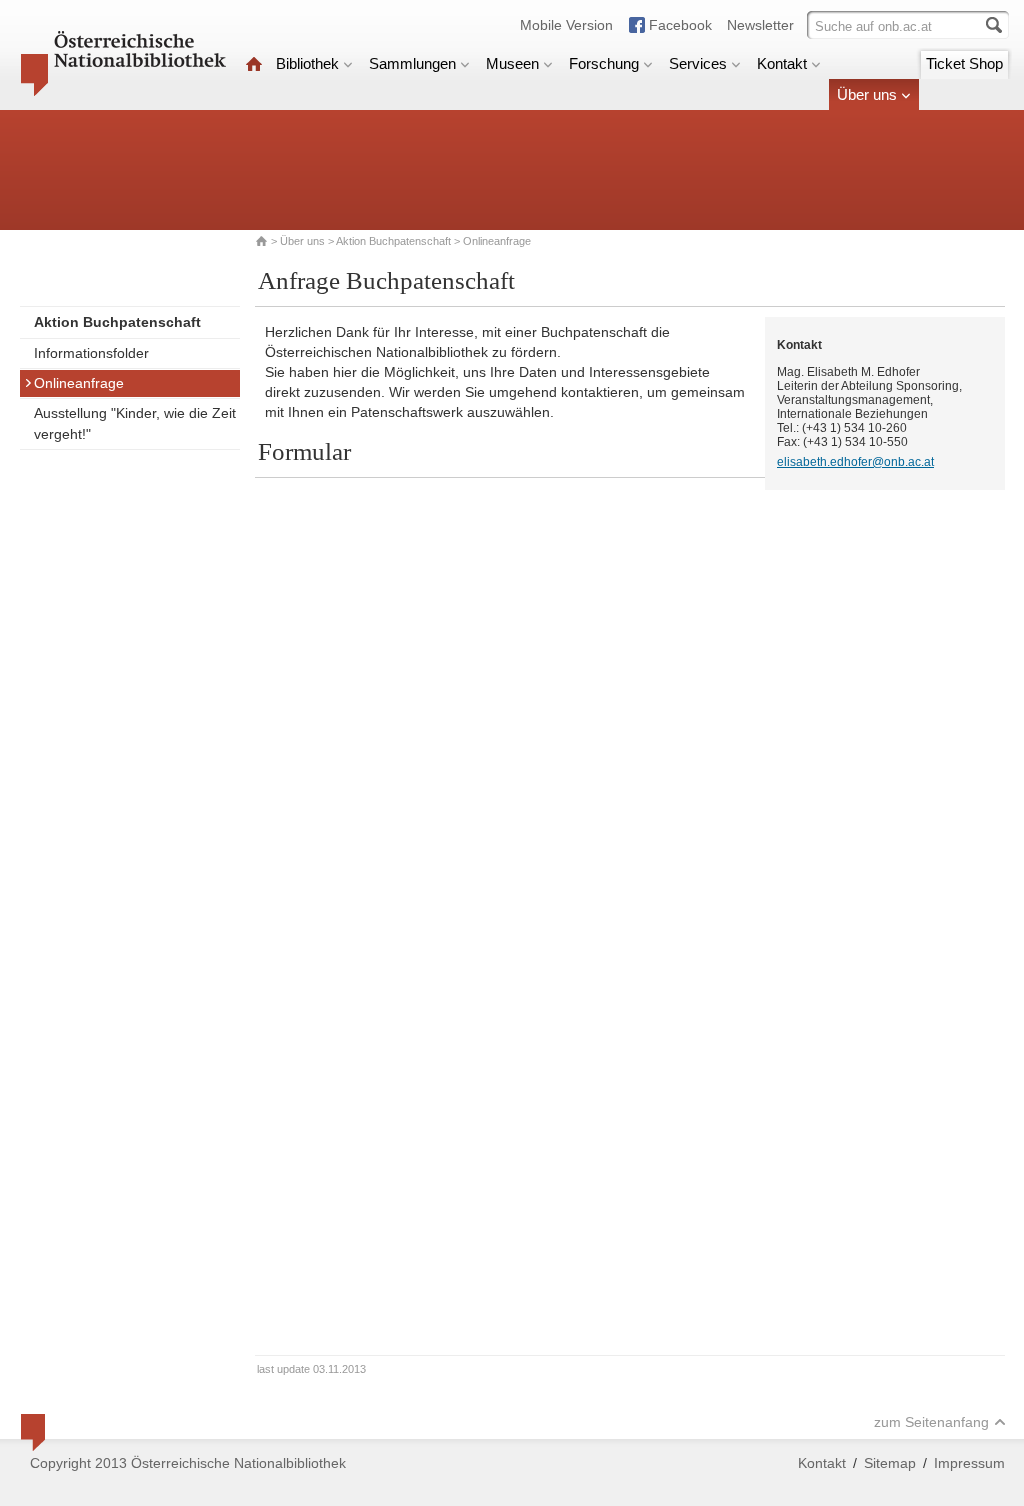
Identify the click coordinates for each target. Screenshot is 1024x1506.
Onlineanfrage (79, 383)
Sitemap (890, 1463)
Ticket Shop (964, 63)
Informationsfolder (91, 353)
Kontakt (782, 63)
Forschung (604, 63)
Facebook (680, 25)
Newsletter (760, 25)
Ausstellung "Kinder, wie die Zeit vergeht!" (135, 423)
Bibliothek (307, 63)
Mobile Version (566, 25)
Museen (512, 63)
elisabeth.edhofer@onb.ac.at (855, 462)
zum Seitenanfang (931, 1422)
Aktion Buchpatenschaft (393, 241)
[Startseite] (254, 63)
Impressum (969, 1463)
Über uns (867, 94)
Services (698, 63)
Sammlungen (412, 63)
